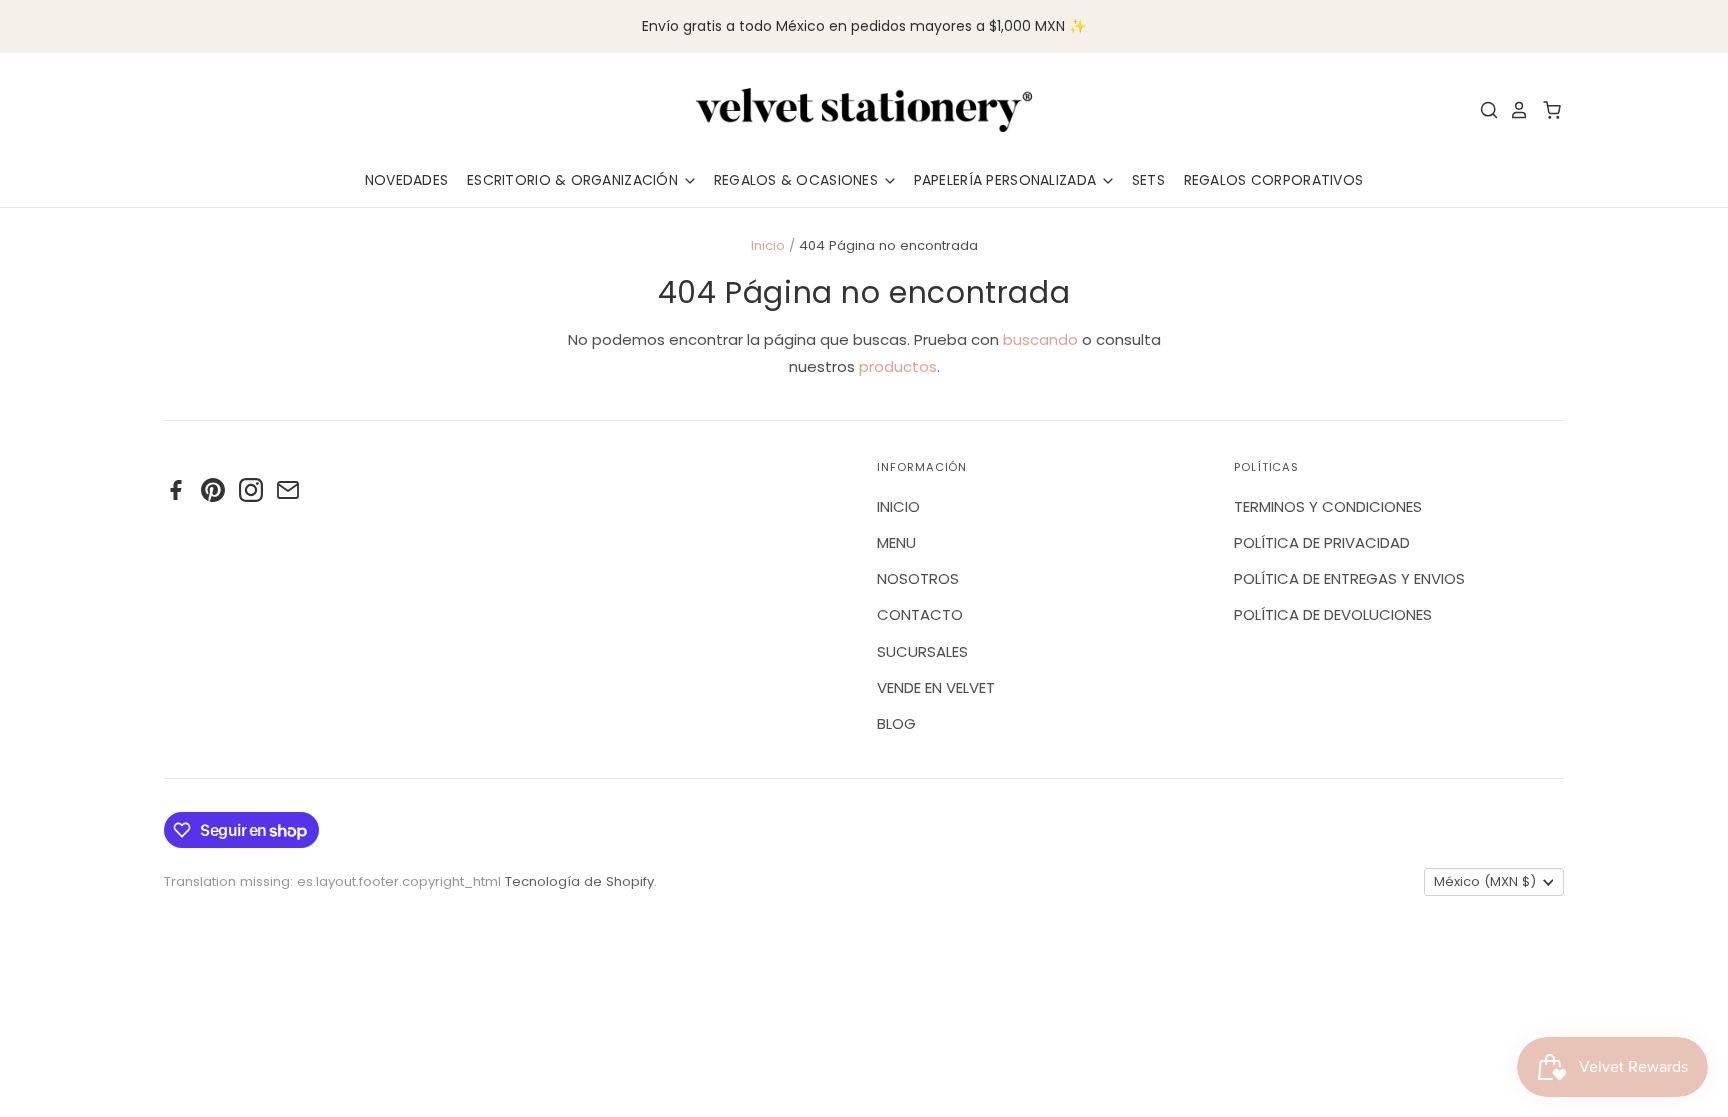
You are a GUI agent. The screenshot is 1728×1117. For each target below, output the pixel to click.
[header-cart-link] (1546, 110)
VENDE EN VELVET (936, 687)
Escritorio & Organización (574, 180)
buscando (1040, 339)
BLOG (896, 723)
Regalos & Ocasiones (798, 180)
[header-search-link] (1484, 110)
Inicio (768, 245)
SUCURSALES (922, 651)
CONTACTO (920, 614)
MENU (896, 542)
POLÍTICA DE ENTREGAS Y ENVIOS (1349, 578)
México (1485, 881)
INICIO (898, 506)
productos (898, 366)
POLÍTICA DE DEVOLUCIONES (1333, 614)
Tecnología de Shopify (579, 881)
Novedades (407, 180)
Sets (1148, 180)
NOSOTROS (918, 578)
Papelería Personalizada (1007, 180)
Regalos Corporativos (1274, 180)
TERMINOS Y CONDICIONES (1328, 506)
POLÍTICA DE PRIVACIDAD (1322, 542)
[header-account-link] (1514, 110)
